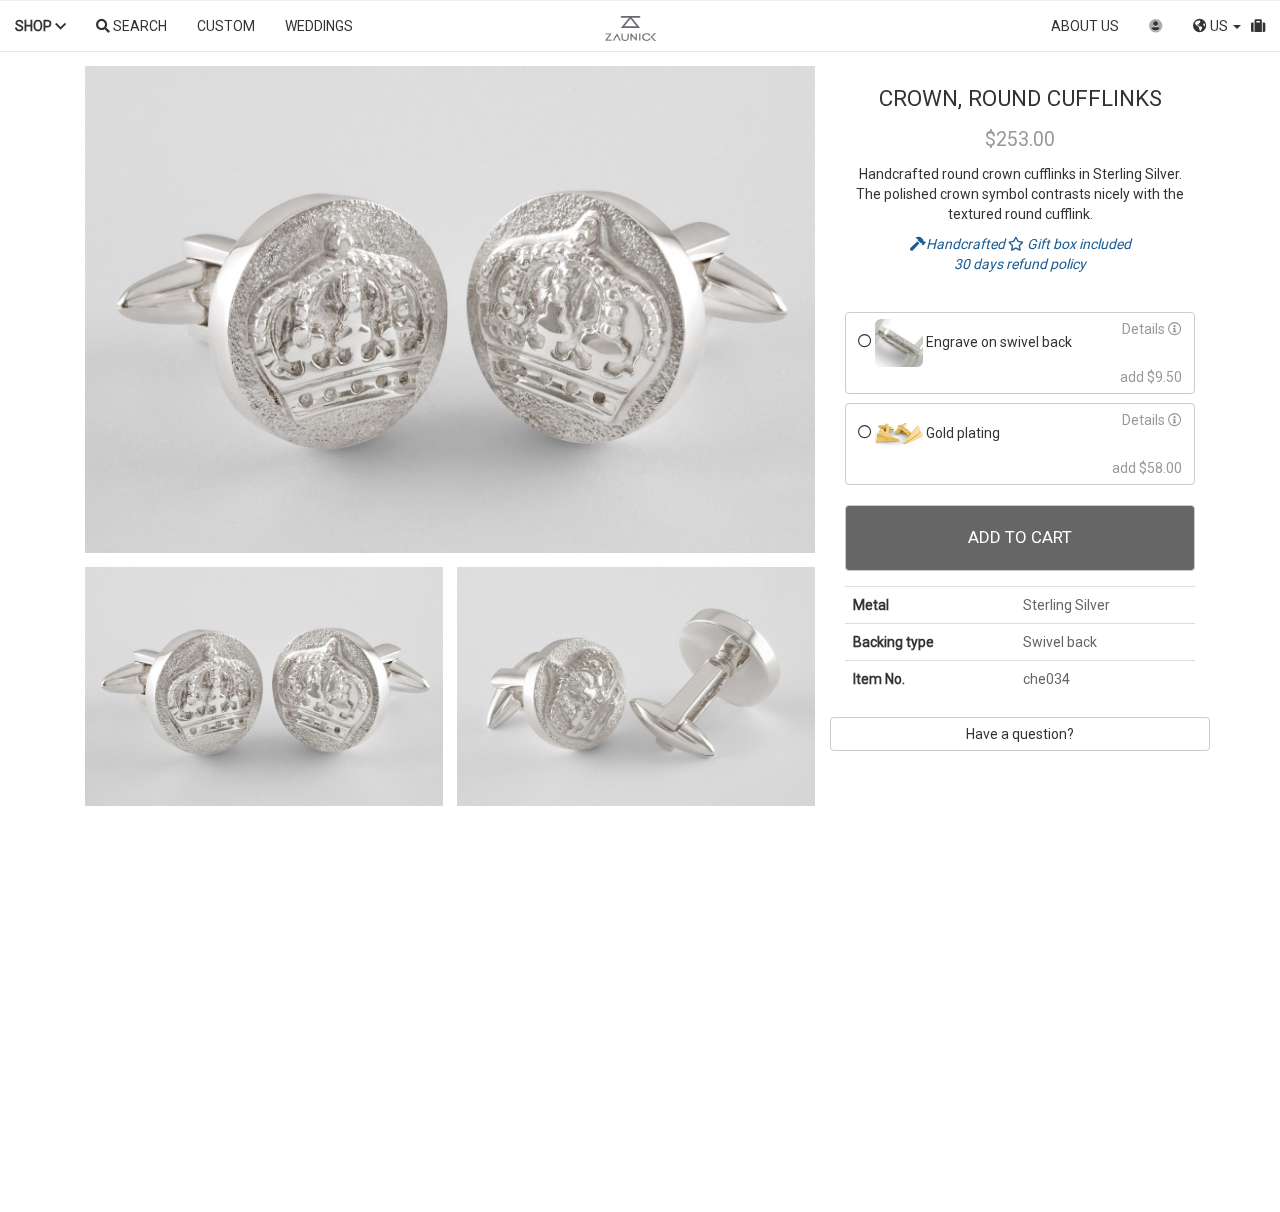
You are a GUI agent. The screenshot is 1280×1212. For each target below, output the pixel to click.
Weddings (319, 26)
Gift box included (1077, 244)
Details (1145, 329)
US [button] (1219, 26)
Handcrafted (967, 244)
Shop (35, 26)
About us (1085, 26)
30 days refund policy (1020, 264)
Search (138, 26)
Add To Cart (1020, 537)
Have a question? (1020, 734)
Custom (226, 26)
